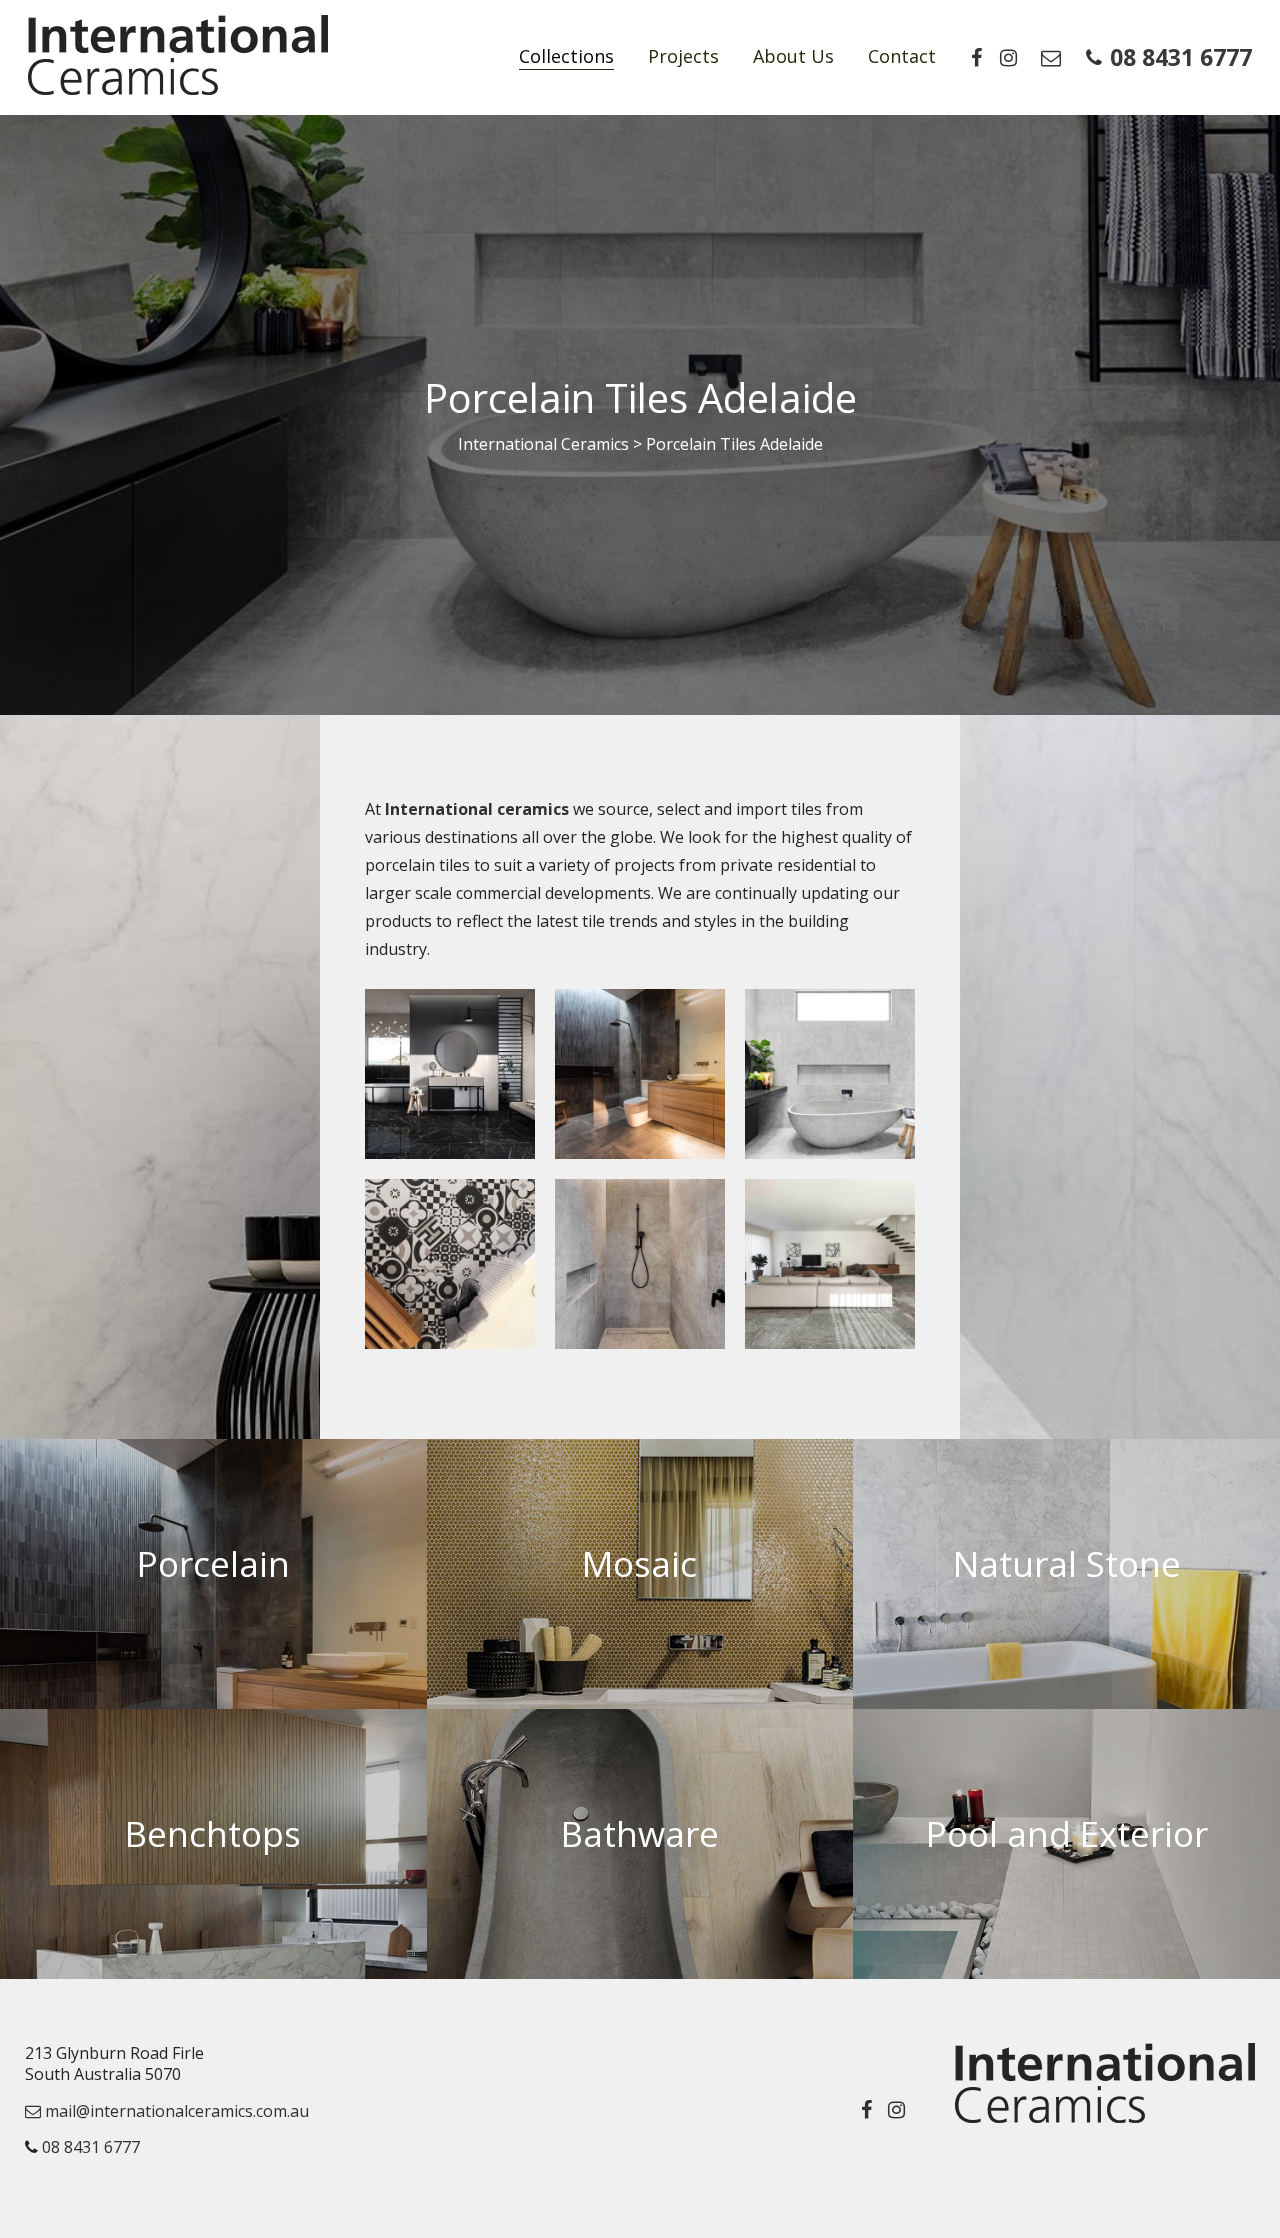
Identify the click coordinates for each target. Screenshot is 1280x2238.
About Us (793, 56)
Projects (683, 56)
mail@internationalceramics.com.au (175, 2111)
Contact (902, 56)
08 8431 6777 (1181, 57)
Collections (566, 56)
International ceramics (477, 809)
